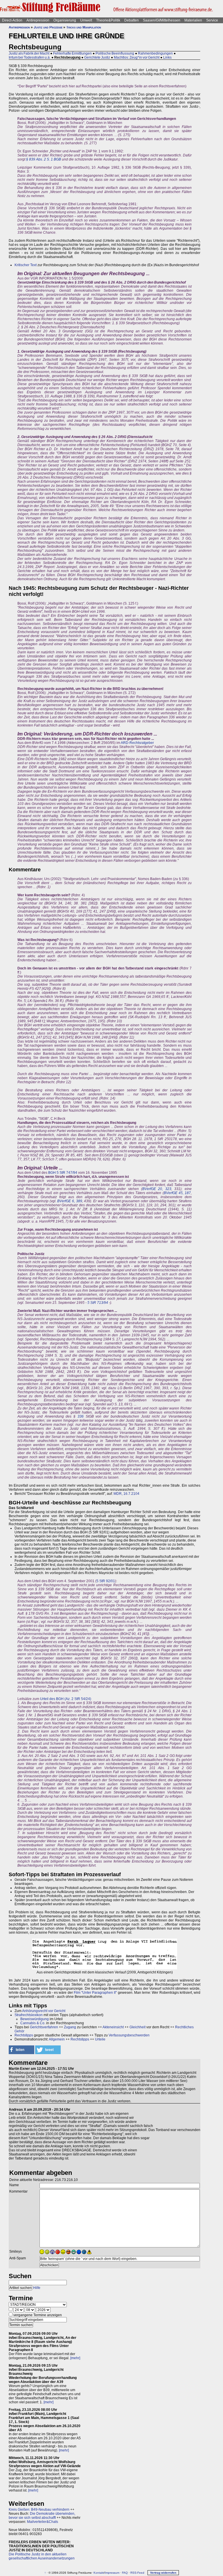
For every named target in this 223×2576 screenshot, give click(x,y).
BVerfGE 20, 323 (157, 1189)
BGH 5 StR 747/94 (63, 1173)
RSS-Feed (137, 2573)
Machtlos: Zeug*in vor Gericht (137, 57)
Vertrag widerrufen (163, 2573)
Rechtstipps (24, 2035)
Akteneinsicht (113, 2027)
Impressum (112, 2573)
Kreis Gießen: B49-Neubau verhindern (39, 2510)
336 (81, 1416)
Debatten (132, 20)
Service (212, 20)
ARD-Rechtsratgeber (137, 743)
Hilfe (37, 2288)
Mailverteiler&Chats (43, 2522)
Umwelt (86, 20)
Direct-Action (12, 20)
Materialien (193, 20)
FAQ (125, 2573)
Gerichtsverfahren (44, 2027)
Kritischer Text (26, 265)
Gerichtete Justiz (97, 57)
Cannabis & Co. (33, 2023)
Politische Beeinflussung (115, 53)
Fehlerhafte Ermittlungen (72, 53)
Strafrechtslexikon (29, 2015)
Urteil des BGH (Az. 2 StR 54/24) (66, 1699)
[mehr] (75, 2358)
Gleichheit (137, 2027)
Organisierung (65, 20)
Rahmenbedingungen (155, 53)
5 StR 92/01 (106, 1581)
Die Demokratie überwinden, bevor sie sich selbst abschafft (42, 2516)
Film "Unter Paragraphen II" (95, 1993)
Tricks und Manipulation (84, 27)
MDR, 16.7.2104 (126, 1494)
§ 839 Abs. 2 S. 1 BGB (44, 159)
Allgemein (57, 2039)
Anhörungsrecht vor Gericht (44, 2011)
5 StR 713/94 (98, 1303)
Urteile (100, 2039)
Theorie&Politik (108, 20)
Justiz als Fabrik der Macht (29, 53)
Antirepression (38, 20)
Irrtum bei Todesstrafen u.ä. (30, 57)
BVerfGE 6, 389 (70, 1201)
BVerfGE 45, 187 (177, 1193)
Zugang (70, 2027)
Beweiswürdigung (35, 2019)
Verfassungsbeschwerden (129, 2035)
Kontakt (99, 2573)
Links (167, 57)
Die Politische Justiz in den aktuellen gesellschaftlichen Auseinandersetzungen (42, 2556)
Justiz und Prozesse (48, 27)
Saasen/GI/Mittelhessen (162, 20)
